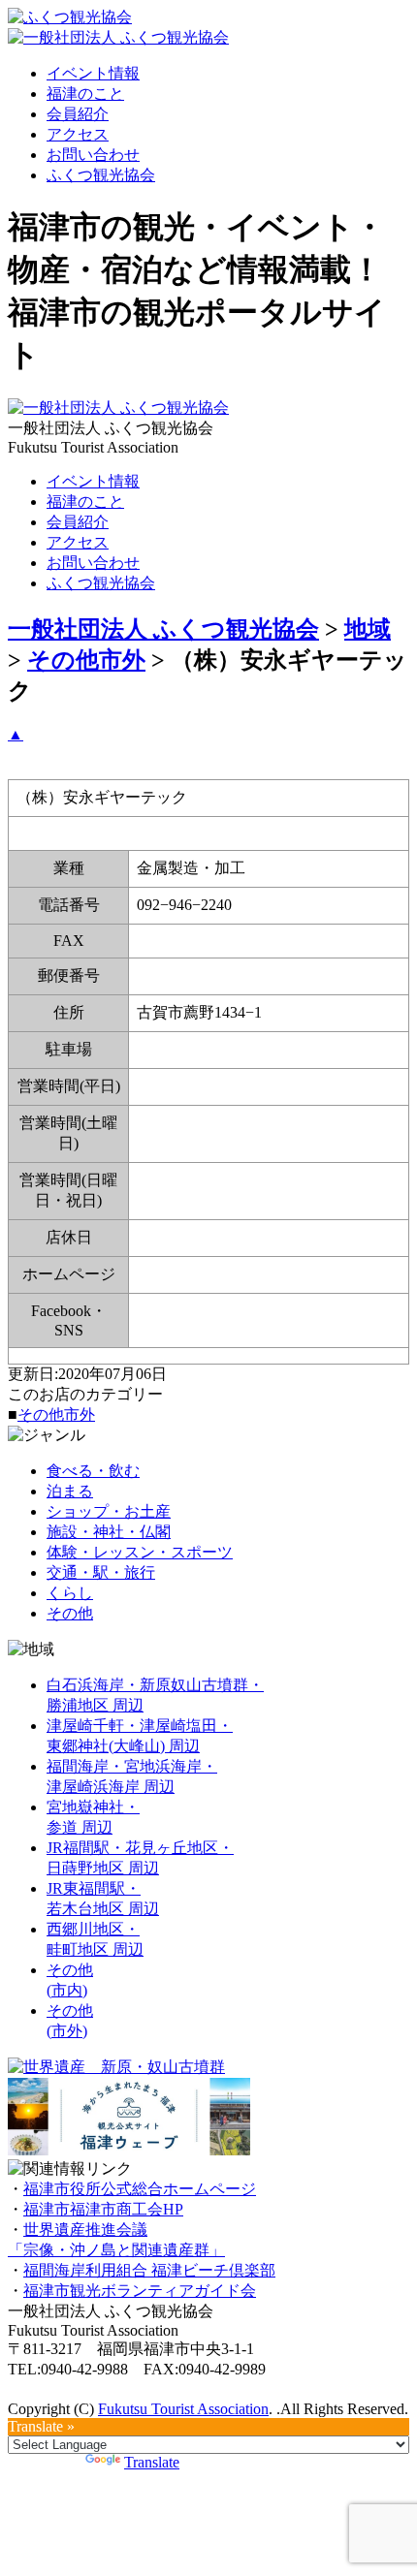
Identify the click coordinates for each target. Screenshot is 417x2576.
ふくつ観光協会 (101, 175)
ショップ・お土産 (109, 1511)
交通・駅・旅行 (101, 1572)
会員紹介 (78, 114)
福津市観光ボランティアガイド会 (140, 2291)
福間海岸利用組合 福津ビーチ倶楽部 (149, 2270)
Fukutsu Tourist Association (183, 2409)
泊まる (70, 1491)
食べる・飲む (93, 1471)
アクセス (78, 134)
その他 (70, 1613)
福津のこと (85, 94)
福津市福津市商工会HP (103, 2209)
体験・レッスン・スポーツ (140, 1552)
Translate (152, 2462)
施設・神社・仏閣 (109, 1532)
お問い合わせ (93, 155)
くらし (70, 1593)
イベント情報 (93, 73)
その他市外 (56, 1414)
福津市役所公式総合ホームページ (140, 2189)
